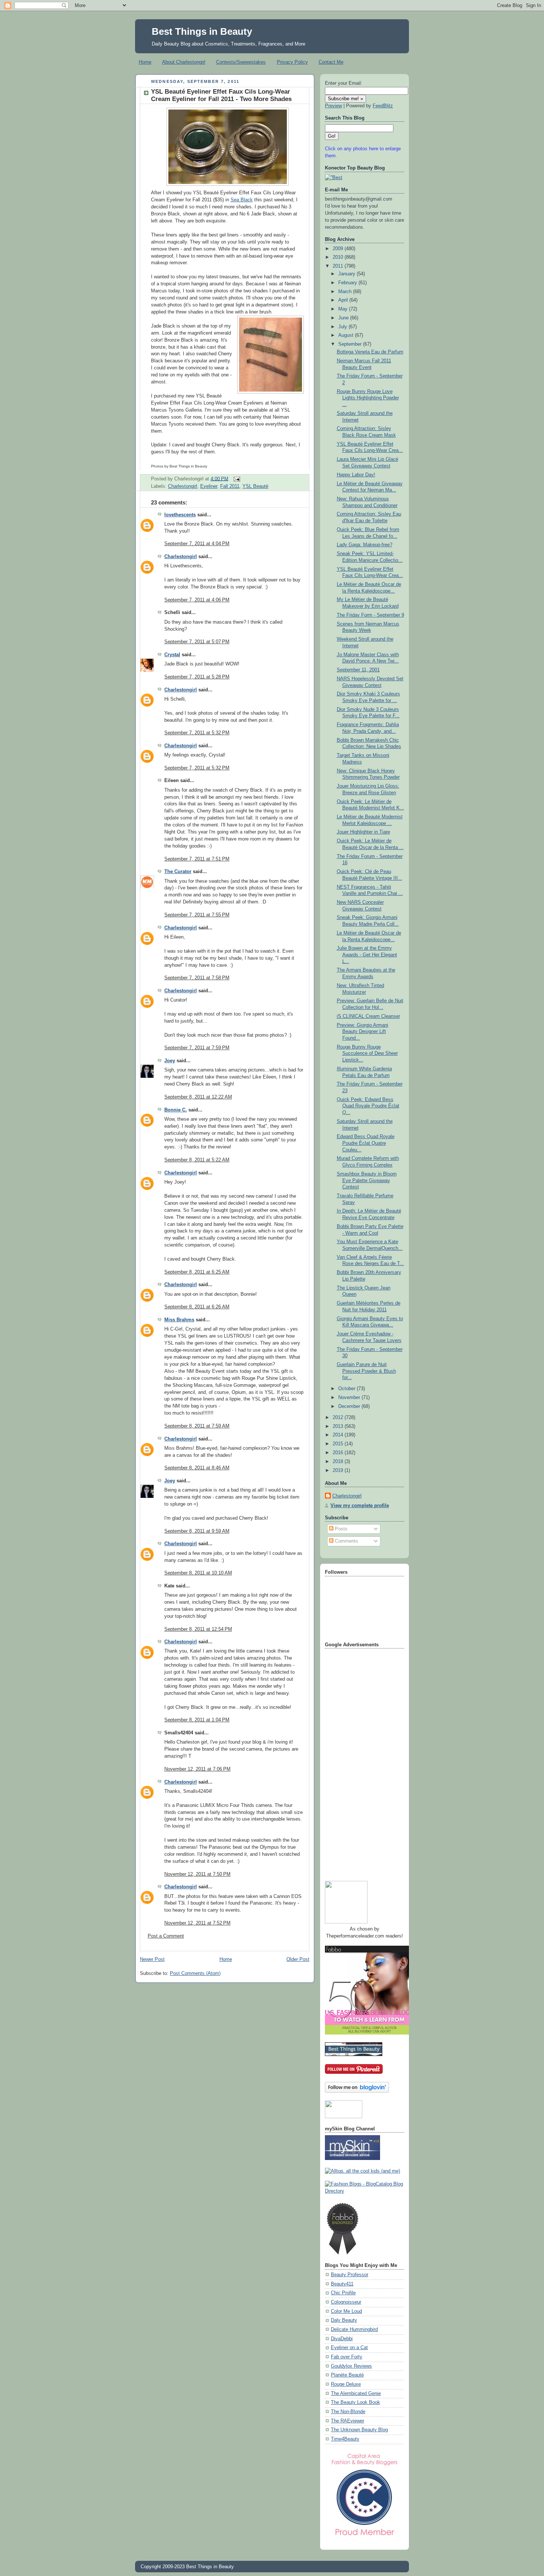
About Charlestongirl (184, 62)
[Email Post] (236, 479)
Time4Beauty (345, 2439)
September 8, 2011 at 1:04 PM (197, 1720)
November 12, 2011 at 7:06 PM (197, 1769)
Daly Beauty (344, 2320)
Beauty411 (342, 2284)
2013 (339, 1426)
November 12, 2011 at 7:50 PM (197, 1874)
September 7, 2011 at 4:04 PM (197, 544)
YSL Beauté (255, 486)
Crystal (172, 655)
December (350, 1406)
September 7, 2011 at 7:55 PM (197, 915)
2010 (339, 257)
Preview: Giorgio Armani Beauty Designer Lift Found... (362, 1032)
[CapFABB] (365, 2537)
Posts (340, 1529)
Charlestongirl (183, 486)
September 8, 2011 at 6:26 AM (197, 1307)
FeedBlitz (383, 106)
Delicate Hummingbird (354, 2330)
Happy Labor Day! (356, 475)
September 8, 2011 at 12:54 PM (198, 1629)
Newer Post (152, 1959)
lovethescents (180, 515)
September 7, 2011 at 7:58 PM (197, 978)
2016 (339, 1453)
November (350, 1398)
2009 (339, 249)
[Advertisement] (355, 1762)
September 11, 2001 (358, 670)
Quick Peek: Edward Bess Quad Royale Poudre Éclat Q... (368, 1106)
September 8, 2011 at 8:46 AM (197, 1468)
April (344, 300)
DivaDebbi (342, 2339)
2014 (339, 1435)
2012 (339, 1418)
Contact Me (331, 62)
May (344, 309)
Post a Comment (166, 1936)
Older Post (298, 1959)
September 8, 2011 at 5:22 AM (197, 1160)
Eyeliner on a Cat (349, 2348)
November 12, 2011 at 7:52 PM (197, 1923)
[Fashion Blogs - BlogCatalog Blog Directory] (365, 2191)
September (351, 344)
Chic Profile (343, 2293)
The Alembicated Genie (356, 2394)
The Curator (178, 872)
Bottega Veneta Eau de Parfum (370, 352)
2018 (339, 1462)
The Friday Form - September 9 (370, 615)
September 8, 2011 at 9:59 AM (197, 1531)
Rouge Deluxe (346, 2384)
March (346, 292)
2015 (339, 1444)
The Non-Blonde (348, 2412)
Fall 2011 (230, 486)
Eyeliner (209, 486)
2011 (339, 266)
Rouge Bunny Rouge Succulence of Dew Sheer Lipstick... (367, 1054)
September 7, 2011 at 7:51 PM (197, 859)
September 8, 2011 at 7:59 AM (197, 1426)
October (347, 1389)
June (344, 318)
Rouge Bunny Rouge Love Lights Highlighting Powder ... (368, 398)
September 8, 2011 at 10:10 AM (198, 1573)
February (348, 283)
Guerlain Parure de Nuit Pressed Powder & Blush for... (366, 1371)
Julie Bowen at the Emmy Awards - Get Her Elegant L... (367, 955)
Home (145, 62)
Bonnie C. (176, 1110)
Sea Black (242, 200)
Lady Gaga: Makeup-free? (365, 545)
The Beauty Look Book (355, 2402)
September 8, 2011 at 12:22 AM (198, 1097)
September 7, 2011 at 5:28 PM (197, 677)
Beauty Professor (350, 2275)
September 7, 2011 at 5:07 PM (197, 642)
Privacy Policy (292, 62)
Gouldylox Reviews (351, 2366)
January (347, 274)
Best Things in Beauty (202, 31)
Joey (170, 1061)
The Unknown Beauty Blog (359, 2430)
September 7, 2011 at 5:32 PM (197, 733)
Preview (333, 106)
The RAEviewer (347, 2421)
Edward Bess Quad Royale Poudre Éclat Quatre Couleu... (366, 1143)
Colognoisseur (346, 2302)
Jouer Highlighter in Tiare (363, 832)
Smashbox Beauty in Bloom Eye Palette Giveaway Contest (367, 1180)
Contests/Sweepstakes (241, 62)
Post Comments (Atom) (195, 1973)
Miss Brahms (179, 1320)
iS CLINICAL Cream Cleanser (368, 1016)
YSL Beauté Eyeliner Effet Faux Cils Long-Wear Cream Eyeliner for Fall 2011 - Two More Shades (221, 95)
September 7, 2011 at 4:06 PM (197, 600)
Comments (346, 1541)
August (347, 335)
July (343, 327)
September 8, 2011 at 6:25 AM (197, 1272)
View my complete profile (360, 1506)
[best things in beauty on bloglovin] (357, 2091)
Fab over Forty (347, 2357)
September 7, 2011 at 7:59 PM (197, 1048)
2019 (339, 1470)
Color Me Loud (346, 2311)
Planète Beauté (347, 2375)
